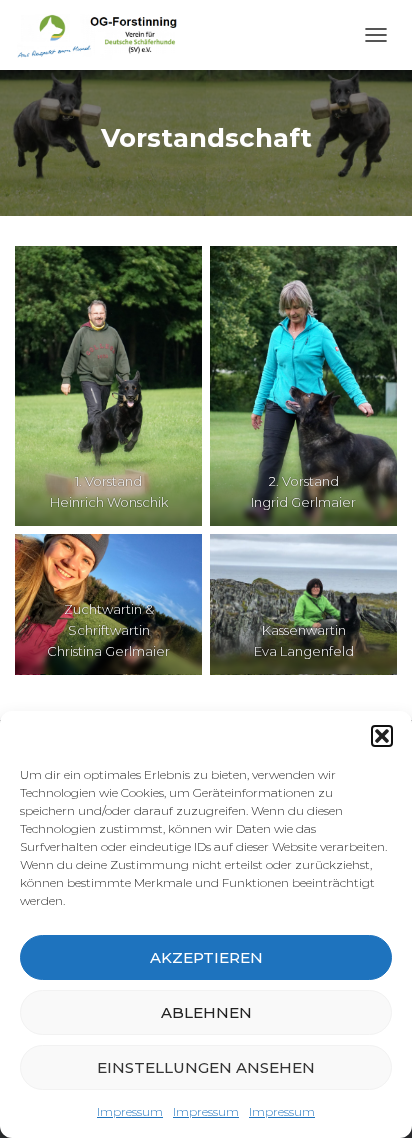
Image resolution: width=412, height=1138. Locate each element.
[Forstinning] (106, 35)
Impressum (130, 1111)
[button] (382, 736)
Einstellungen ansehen (206, 1067)
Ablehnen (206, 1012)
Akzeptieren (206, 957)
